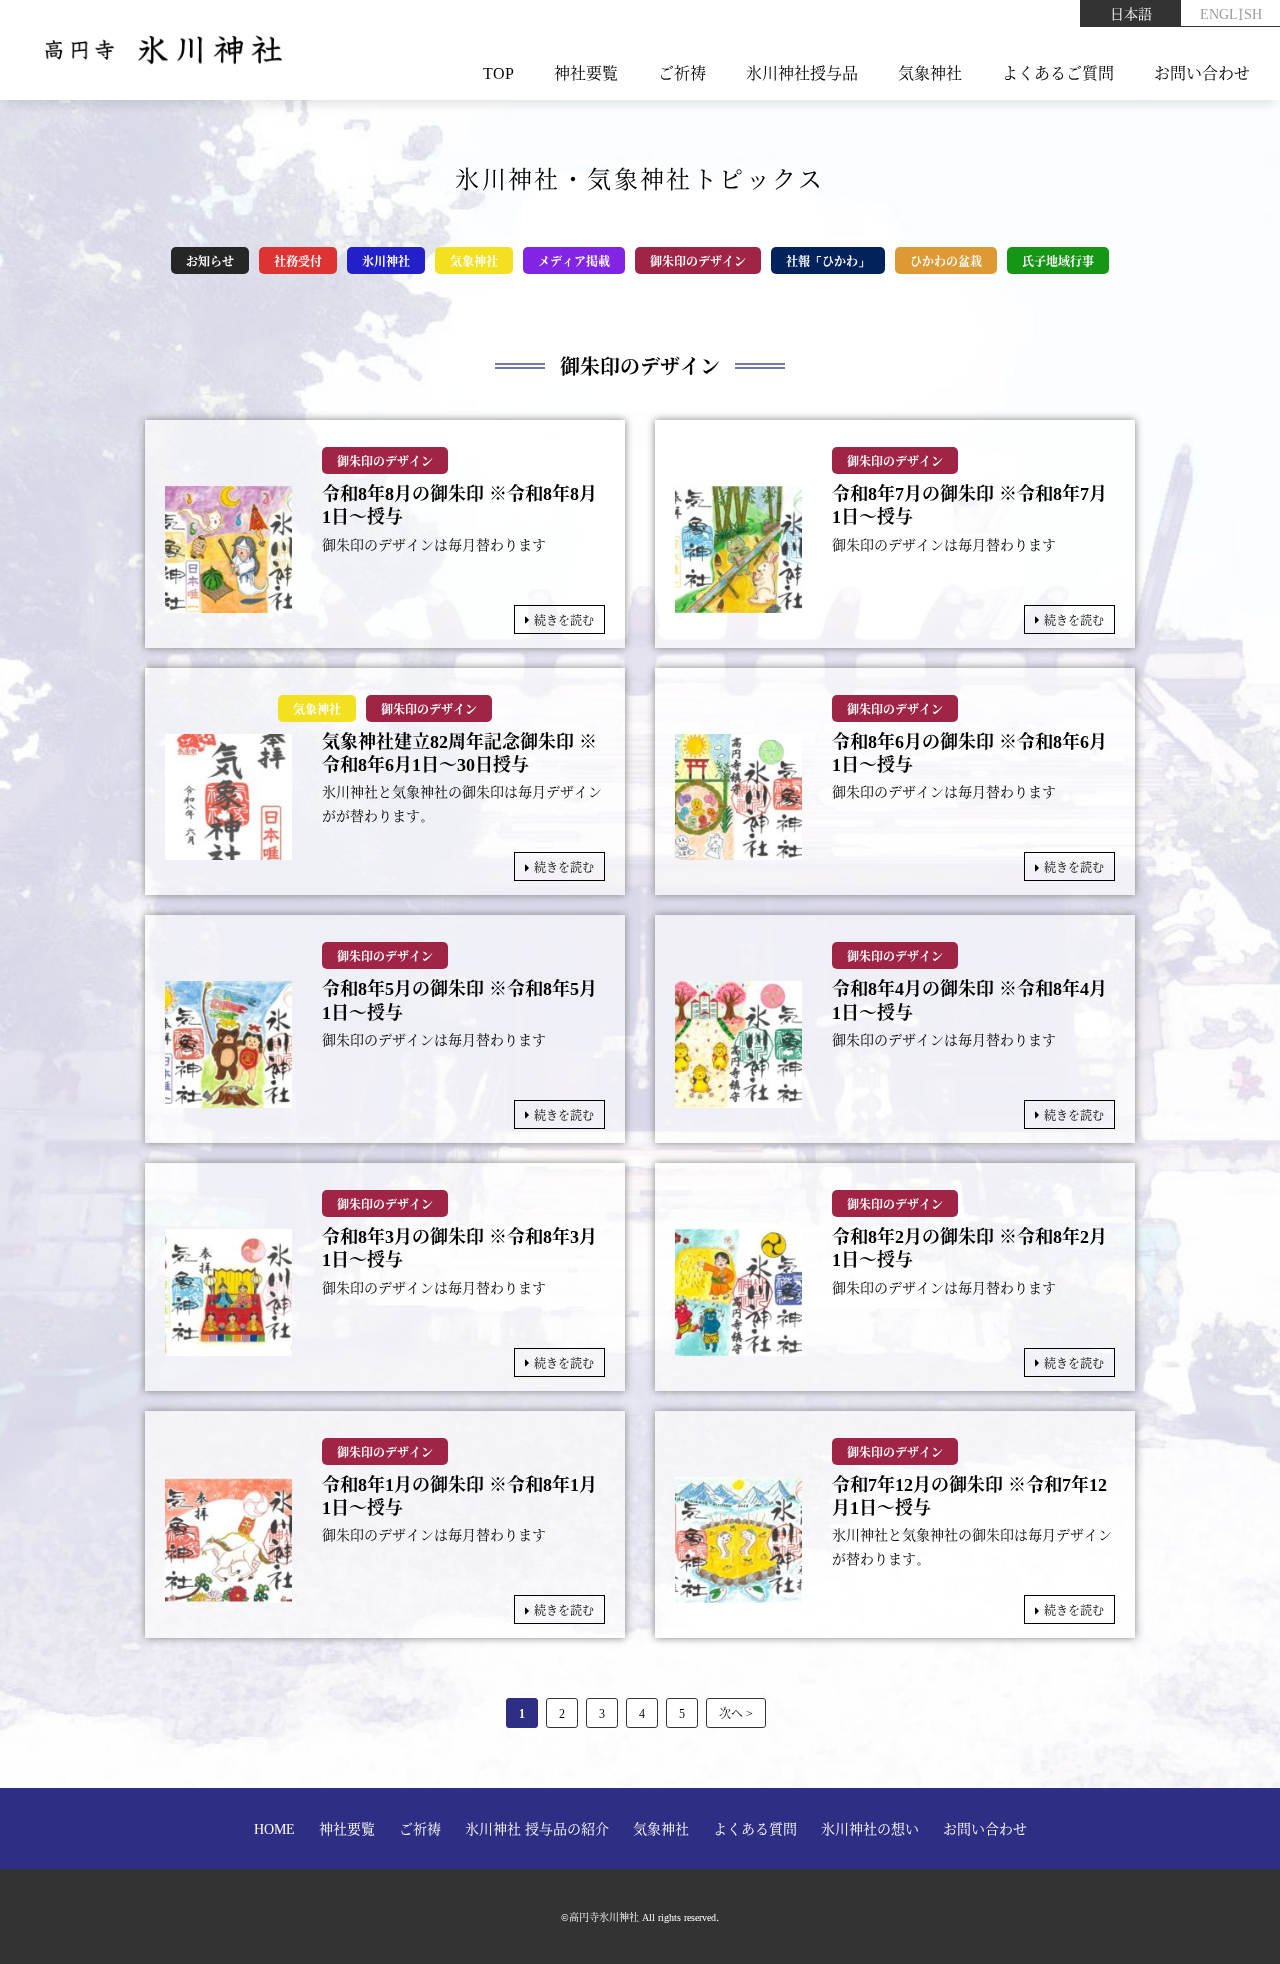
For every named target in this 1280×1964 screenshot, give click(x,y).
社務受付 (298, 260)
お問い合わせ (1202, 72)
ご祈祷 (682, 72)
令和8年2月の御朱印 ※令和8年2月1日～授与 (969, 1247)
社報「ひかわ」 (828, 260)
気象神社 (930, 72)
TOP (498, 72)
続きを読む (564, 619)
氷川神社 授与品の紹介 (537, 1828)
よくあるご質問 (1058, 72)
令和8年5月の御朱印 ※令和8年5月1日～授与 (459, 999)
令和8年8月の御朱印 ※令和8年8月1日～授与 (459, 504)
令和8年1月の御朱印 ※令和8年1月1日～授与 (459, 1495)
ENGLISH (1231, 13)
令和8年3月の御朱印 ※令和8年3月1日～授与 (459, 1247)
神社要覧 (586, 72)
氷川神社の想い (870, 1828)
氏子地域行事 (1058, 260)
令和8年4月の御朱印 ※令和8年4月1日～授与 (969, 999)
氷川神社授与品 (802, 72)
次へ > (736, 1712)
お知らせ (210, 260)
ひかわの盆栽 (946, 260)
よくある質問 (755, 1828)
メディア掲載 (574, 260)
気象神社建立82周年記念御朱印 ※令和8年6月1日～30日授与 (459, 752)
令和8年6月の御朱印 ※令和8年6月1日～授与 (969, 752)
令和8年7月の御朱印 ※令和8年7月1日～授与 (969, 504)
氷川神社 (386, 260)
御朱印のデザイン (698, 260)
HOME (274, 1828)
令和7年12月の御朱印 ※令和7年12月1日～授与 (969, 1495)
